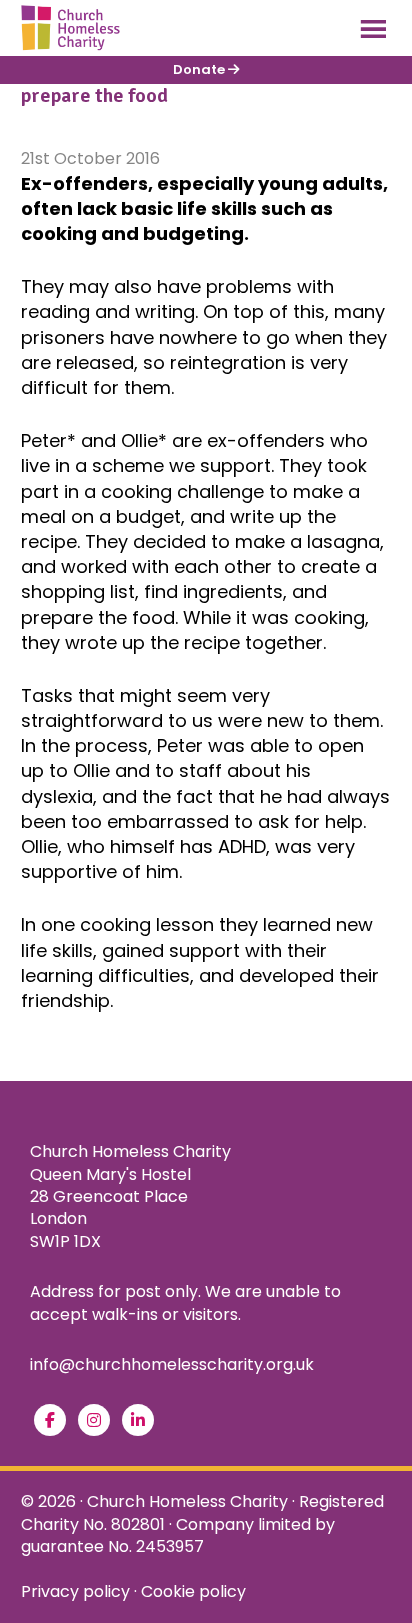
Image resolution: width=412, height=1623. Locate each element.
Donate (200, 69)
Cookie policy (193, 1591)
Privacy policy (75, 1591)
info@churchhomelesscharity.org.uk (172, 1364)
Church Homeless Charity (187, 1501)
